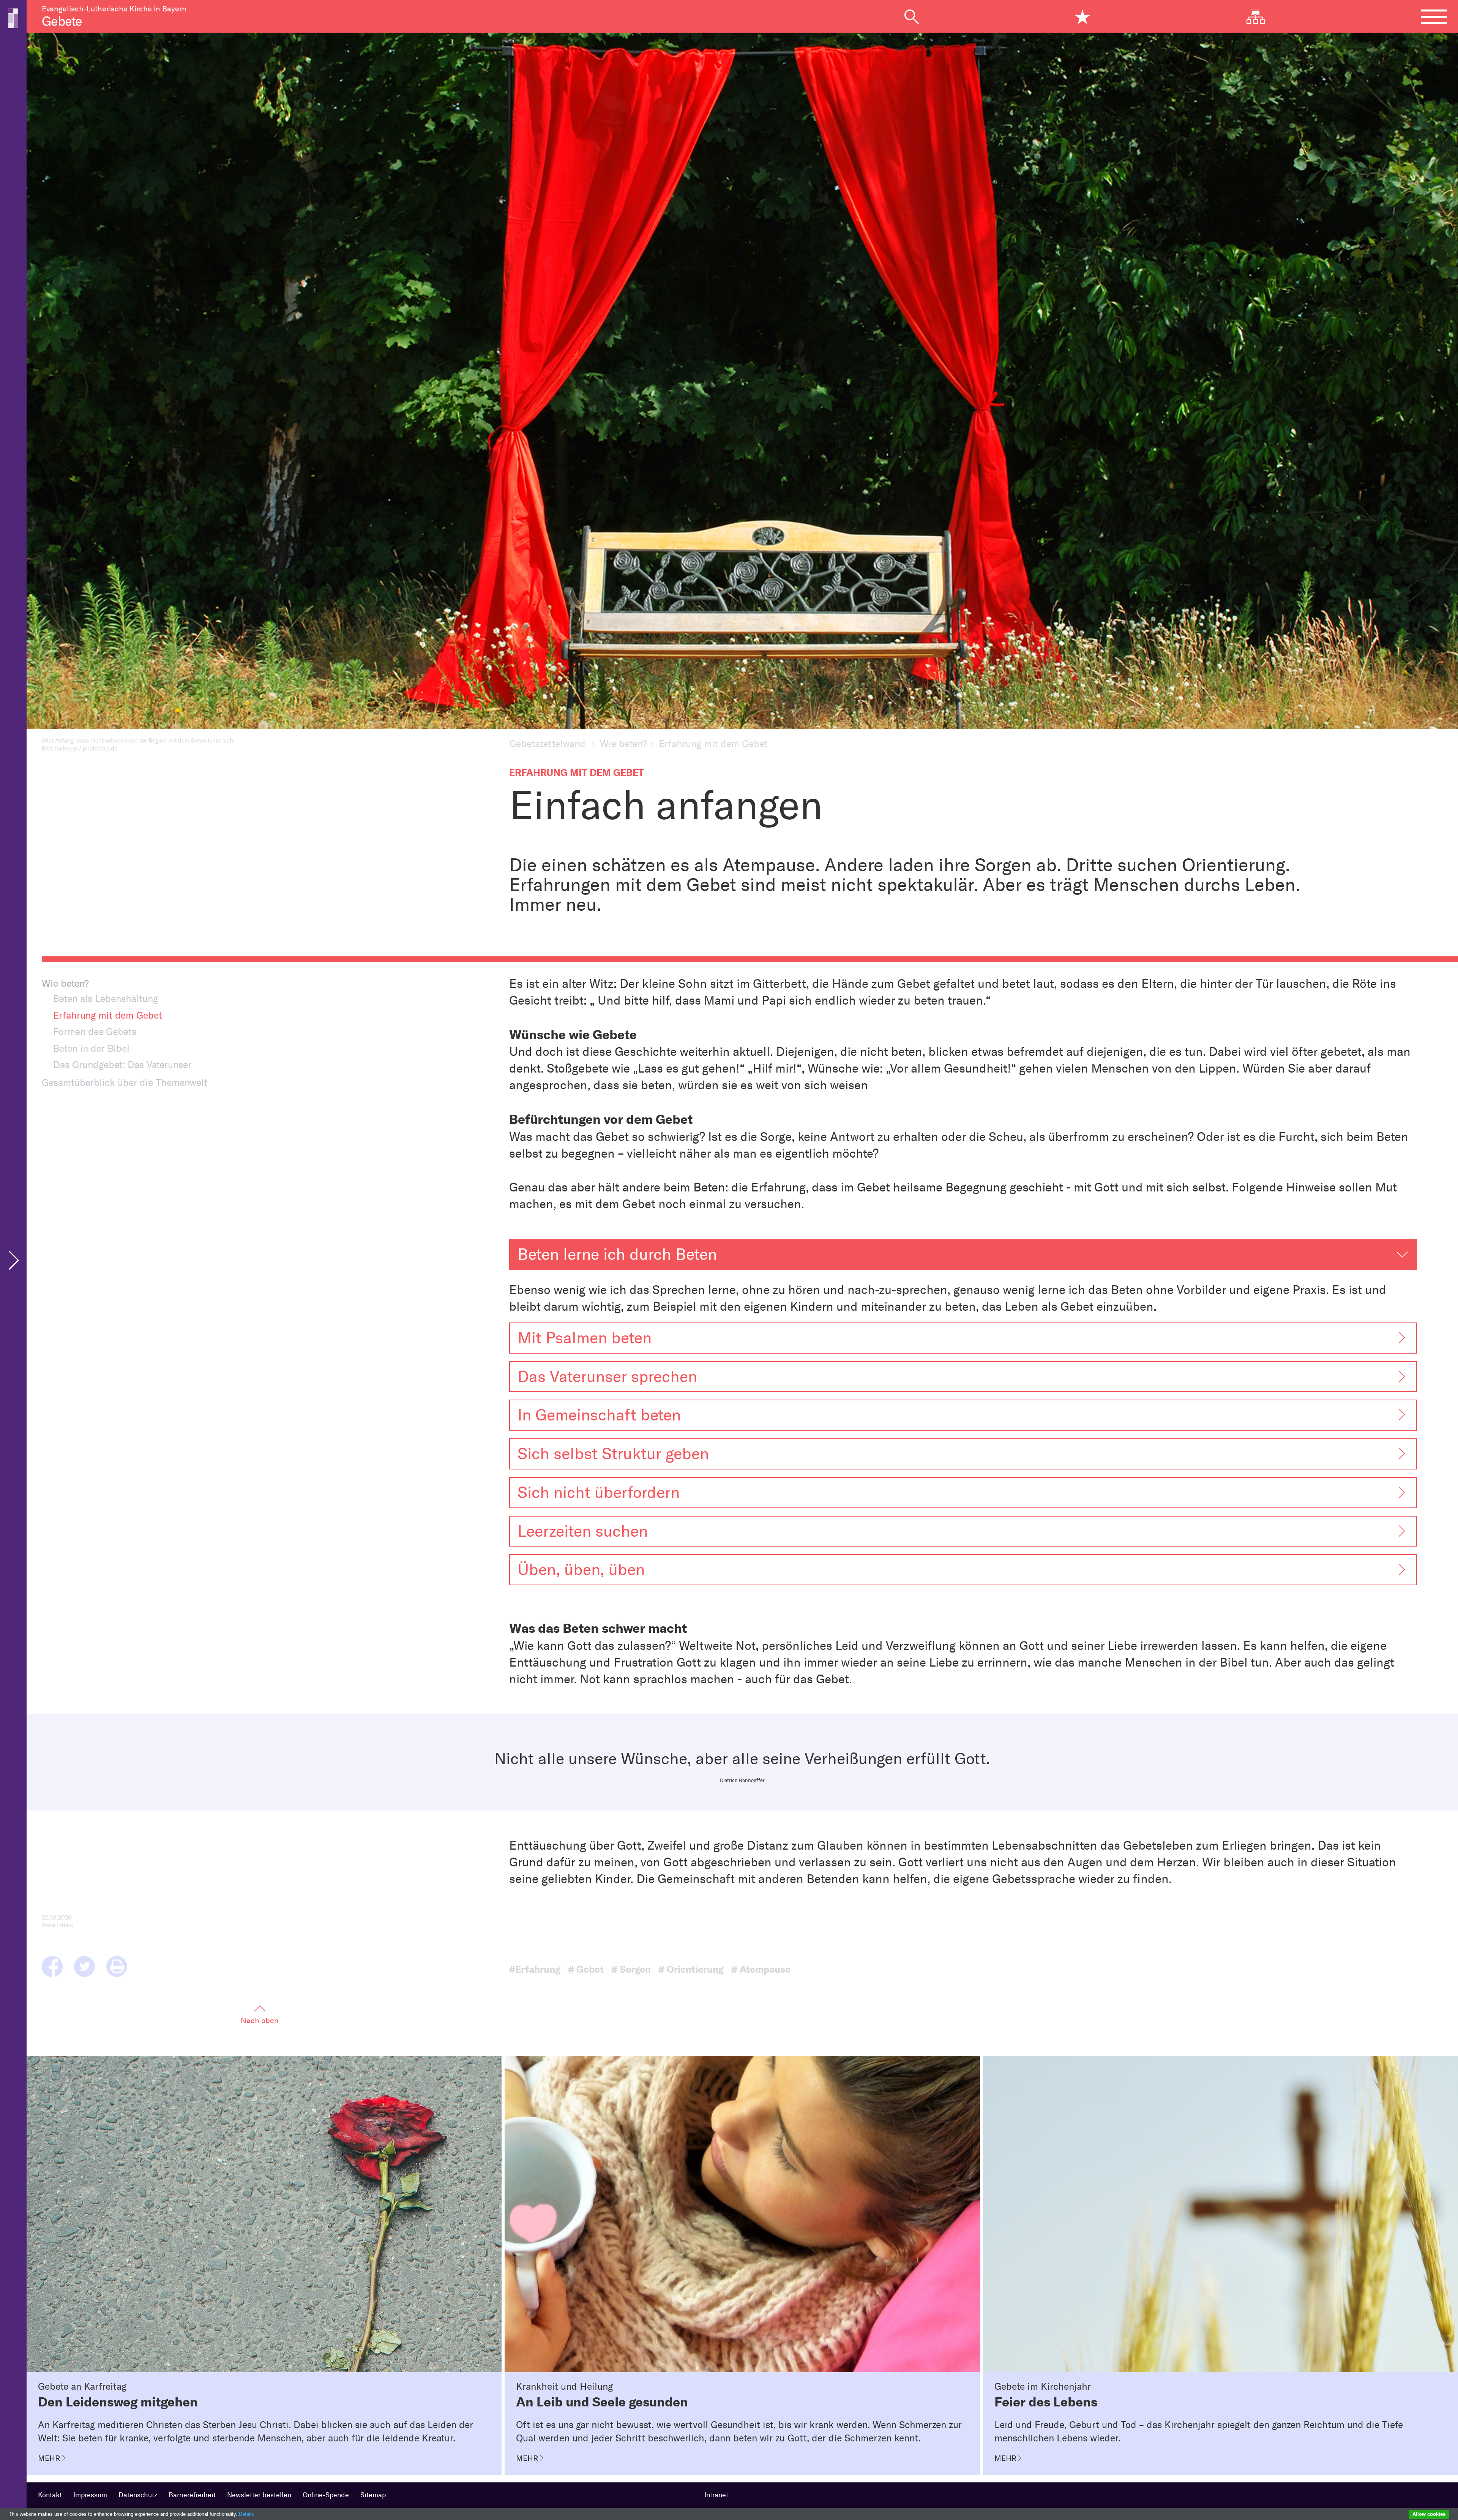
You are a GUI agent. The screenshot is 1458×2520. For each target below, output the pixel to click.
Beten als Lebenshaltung (106, 999)
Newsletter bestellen (259, 2495)
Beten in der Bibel (91, 1048)
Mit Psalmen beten (585, 1338)
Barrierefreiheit (192, 2495)
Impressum (90, 2495)
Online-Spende (326, 2495)
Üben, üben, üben (581, 1570)
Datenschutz (138, 2495)
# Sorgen (631, 1969)
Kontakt (50, 2495)
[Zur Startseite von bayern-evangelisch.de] (13, 17)
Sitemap (373, 2495)
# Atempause (761, 1969)
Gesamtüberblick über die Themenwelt (125, 1082)
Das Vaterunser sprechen (607, 1377)
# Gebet (586, 1969)
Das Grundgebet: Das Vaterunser (122, 1065)
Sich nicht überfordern (599, 1492)
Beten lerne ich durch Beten (617, 1254)
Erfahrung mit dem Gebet (108, 1015)
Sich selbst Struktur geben (613, 1454)
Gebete (62, 21)
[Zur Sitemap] (1262, 17)
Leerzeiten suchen (583, 1531)
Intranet (716, 2495)
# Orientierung (691, 1969)
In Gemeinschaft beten (599, 1415)
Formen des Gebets (95, 1032)
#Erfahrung (535, 1969)
